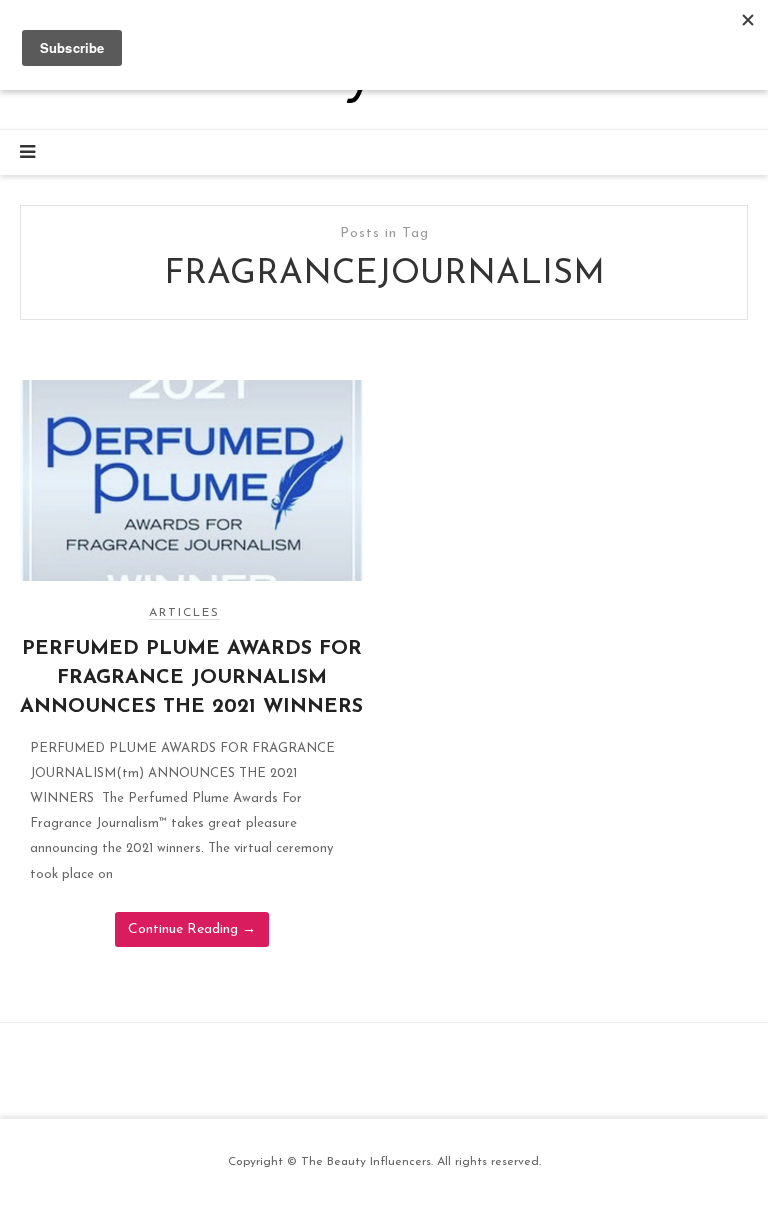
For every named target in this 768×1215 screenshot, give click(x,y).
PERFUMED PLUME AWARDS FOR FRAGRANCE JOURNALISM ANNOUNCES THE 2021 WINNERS (191, 678)
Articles (184, 613)
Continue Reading (192, 929)
